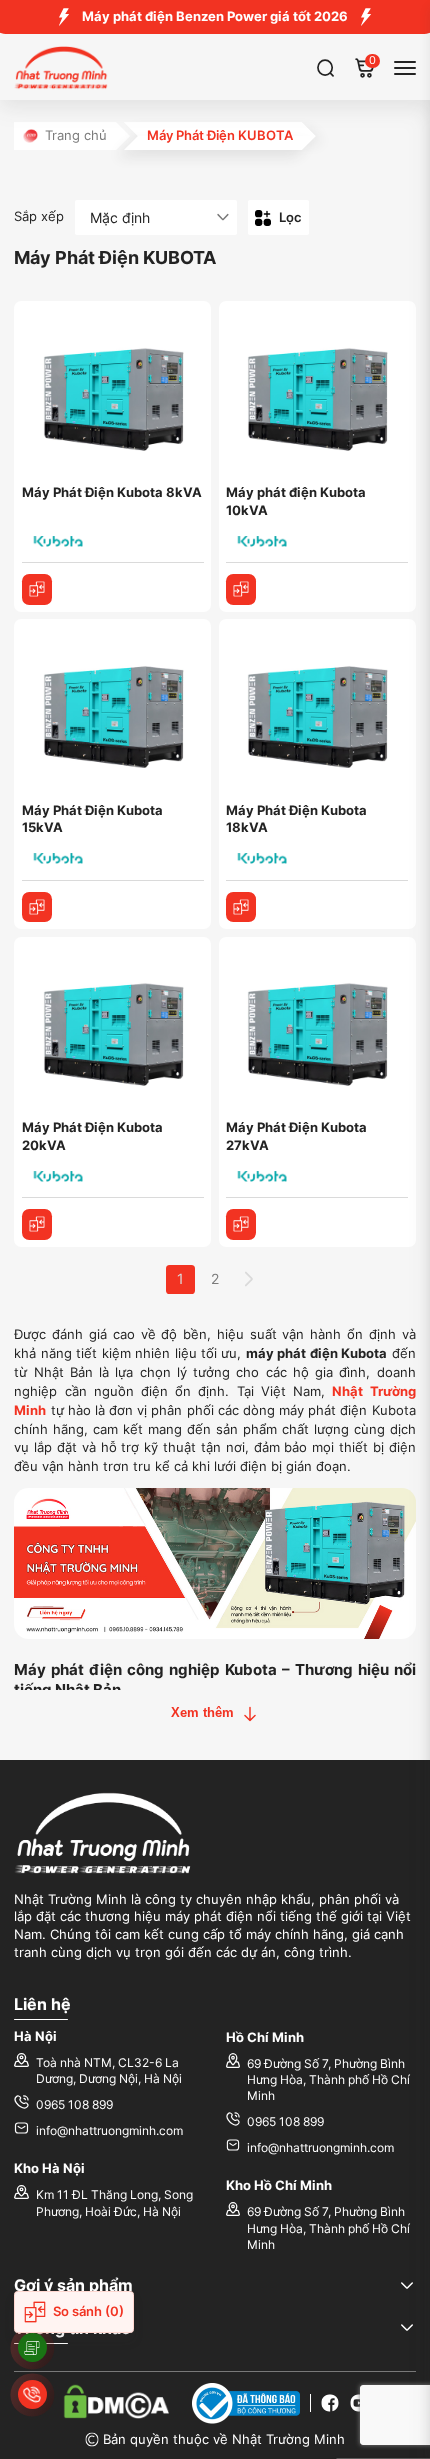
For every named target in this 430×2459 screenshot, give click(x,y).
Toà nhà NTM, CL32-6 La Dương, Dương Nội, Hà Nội (109, 2071)
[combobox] (156, 217)
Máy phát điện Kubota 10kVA (296, 501)
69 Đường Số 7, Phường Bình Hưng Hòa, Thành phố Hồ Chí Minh (328, 2080)
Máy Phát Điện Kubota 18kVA (296, 819)
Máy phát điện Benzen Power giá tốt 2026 (215, 16)
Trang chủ (76, 135)
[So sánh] (37, 589)
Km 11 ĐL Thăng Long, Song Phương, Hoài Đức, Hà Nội (114, 2203)
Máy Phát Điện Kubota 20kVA (92, 1136)
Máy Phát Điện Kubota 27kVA (296, 1136)
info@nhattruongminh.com (109, 2131)
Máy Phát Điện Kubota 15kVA (92, 819)
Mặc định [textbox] (120, 217)
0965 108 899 (74, 2105)
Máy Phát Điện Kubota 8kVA (112, 492)
